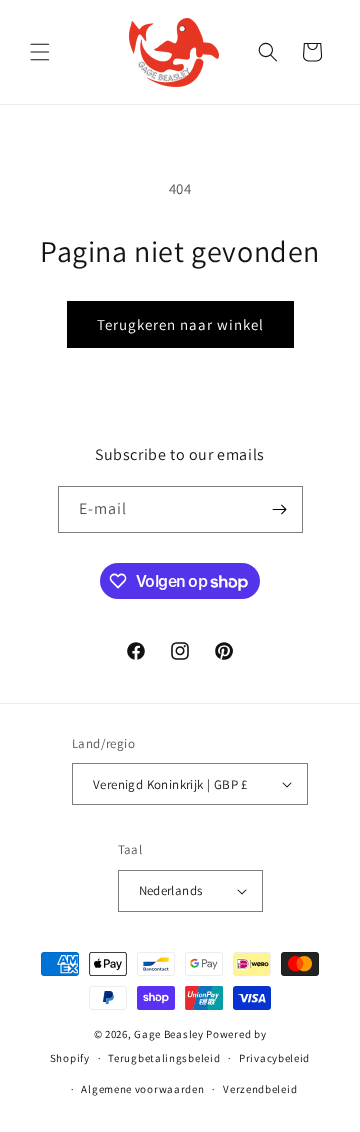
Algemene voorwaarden (142, 1089)
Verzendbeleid (260, 1089)
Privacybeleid (274, 1058)
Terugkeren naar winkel (180, 324)
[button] (40, 52)
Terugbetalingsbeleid (164, 1058)
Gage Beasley (168, 1034)
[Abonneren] (280, 509)
